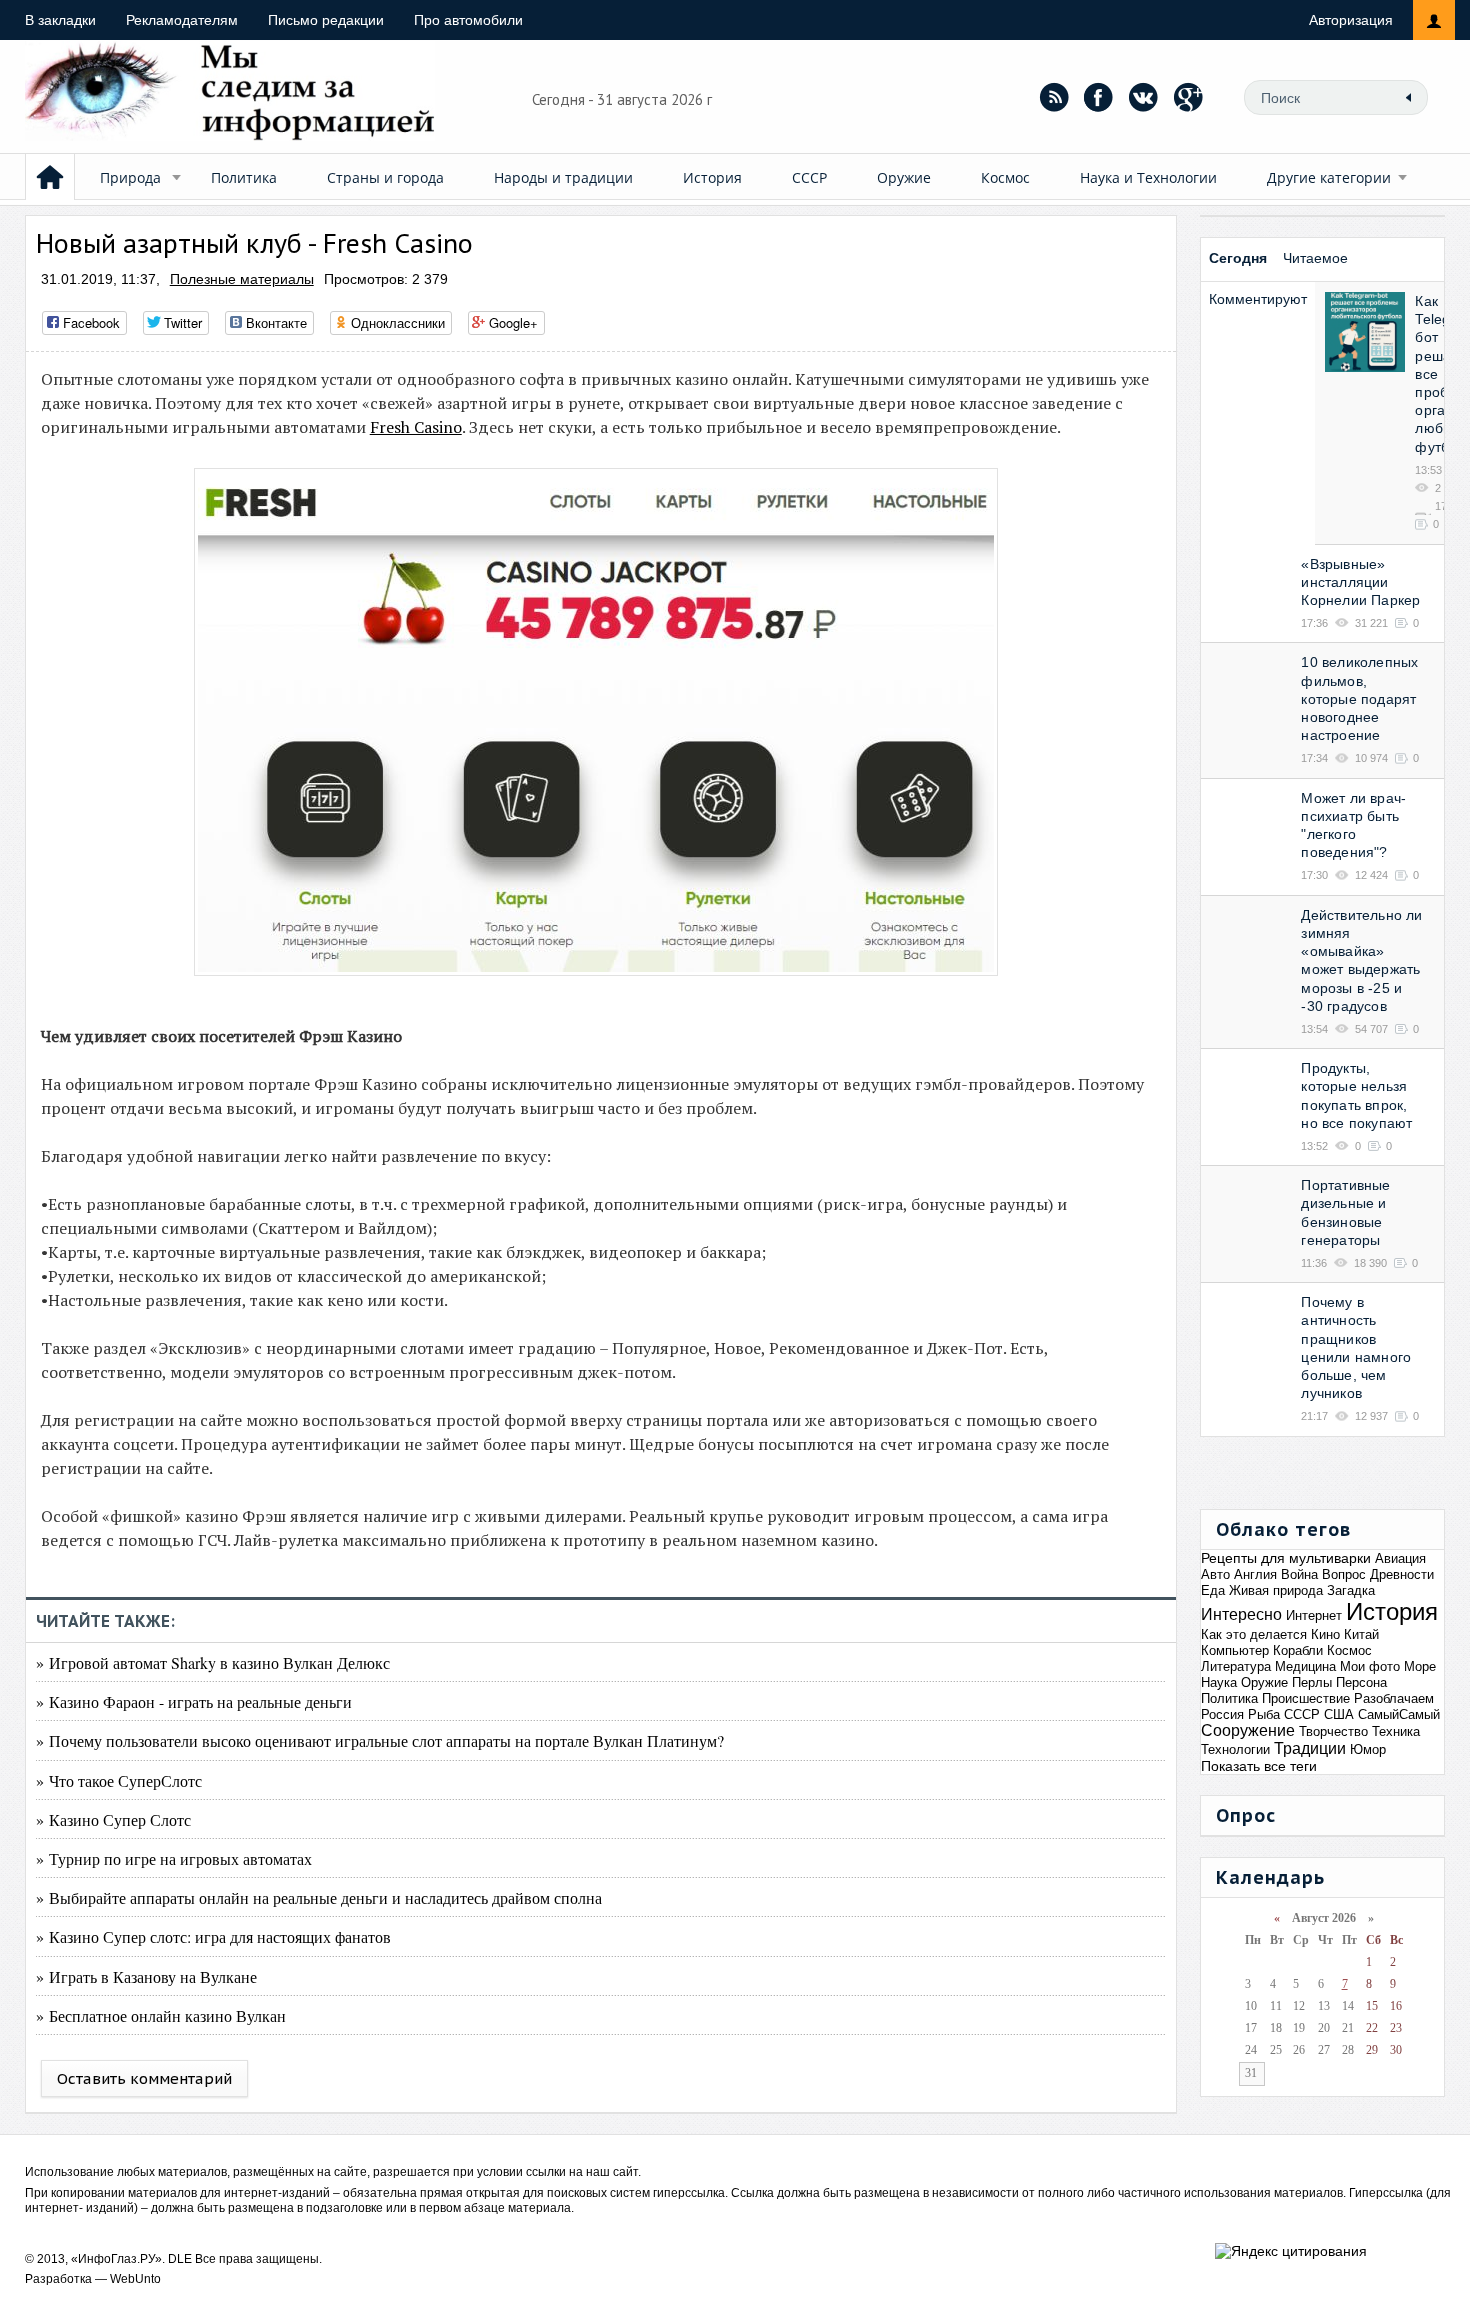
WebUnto (135, 2279)
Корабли (1298, 1650)
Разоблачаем (1394, 1698)
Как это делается (1254, 1634)
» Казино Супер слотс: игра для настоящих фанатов (213, 1936)
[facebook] (1099, 97)
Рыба (1264, 1714)
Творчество (1333, 1731)
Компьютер (1235, 1650)
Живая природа (1276, 1590)
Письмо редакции (326, 20)
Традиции (1310, 1748)
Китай (1361, 1634)
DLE (180, 2259)
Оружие (904, 177)
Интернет (1314, 1615)
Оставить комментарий (144, 2078)
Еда (1213, 1590)
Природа (130, 177)
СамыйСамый (1399, 1714)
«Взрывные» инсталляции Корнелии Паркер (1360, 582)
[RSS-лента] (1054, 97)
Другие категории (1329, 177)
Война (1299, 1574)
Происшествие (1306, 1698)
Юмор (1368, 1749)
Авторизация (1351, 20)
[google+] (1189, 97)
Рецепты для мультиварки (1286, 1558)
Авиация (1400, 1558)
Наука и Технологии (1148, 177)
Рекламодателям (182, 20)
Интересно (1241, 1614)
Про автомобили (468, 20)
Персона (1361, 1682)
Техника (1396, 1731)
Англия (1255, 1574)
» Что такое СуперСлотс (119, 1780)
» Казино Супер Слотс (113, 1819)
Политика (244, 177)
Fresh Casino (416, 427)
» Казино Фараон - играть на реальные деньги (194, 1701)
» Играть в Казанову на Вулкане (146, 1976)
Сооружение (1248, 1730)
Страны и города (385, 177)
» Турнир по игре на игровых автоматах (174, 1858)
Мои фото (1370, 1666)
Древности (1402, 1574)
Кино (1325, 1634)
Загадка (1351, 1590)
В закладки (60, 20)
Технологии (1235, 1749)
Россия (1222, 1714)
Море (1420, 1666)
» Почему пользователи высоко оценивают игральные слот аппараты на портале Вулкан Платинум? (380, 1740)
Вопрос (1344, 1574)
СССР (809, 177)
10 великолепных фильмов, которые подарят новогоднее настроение (1359, 698)
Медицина (1305, 1666)
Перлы (1312, 1682)
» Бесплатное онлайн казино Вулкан (161, 2015)
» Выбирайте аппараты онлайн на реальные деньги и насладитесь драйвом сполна (319, 1897)
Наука (1219, 1682)
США (1339, 1714)
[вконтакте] (1144, 97)
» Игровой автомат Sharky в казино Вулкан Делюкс (213, 1662)
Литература (1236, 1666)
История (712, 177)
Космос (1005, 177)
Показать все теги (1259, 1766)
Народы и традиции (563, 177)
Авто (1215, 1574)
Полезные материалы (242, 279)
